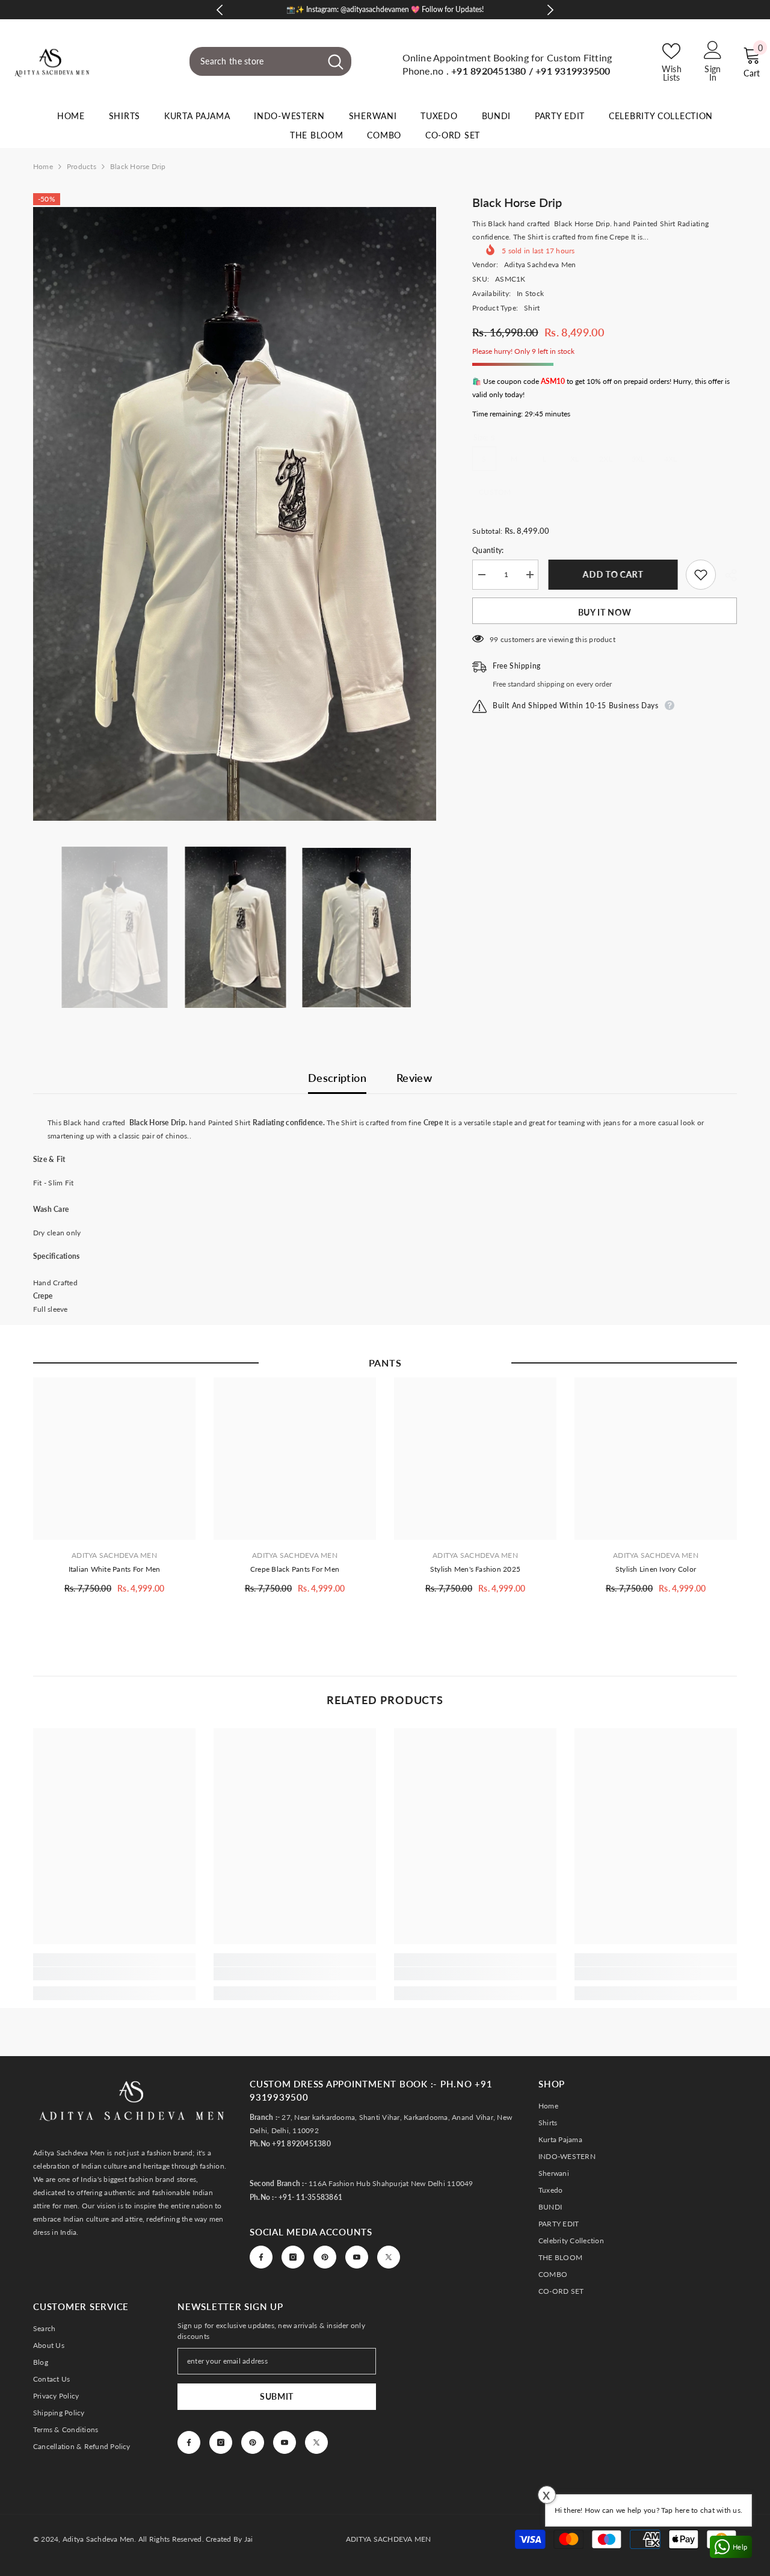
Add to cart (612, 574)
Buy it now (605, 612)
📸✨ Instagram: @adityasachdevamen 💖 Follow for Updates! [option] (385, 9)
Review (414, 1078)
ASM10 (553, 381)
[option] (235, 514)
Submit (277, 2396)
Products (82, 166)
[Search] (270, 61)
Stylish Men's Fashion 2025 (475, 1569)
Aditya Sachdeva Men (540, 264)
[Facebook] (261, 2257)
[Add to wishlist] (701, 575)
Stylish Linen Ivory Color (656, 1569)
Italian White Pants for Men (114, 1569)
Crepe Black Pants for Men (295, 1569)
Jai (249, 2539)
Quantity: (488, 550)
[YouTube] (357, 2257)
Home (43, 166)
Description (337, 1078)
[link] (114, 1974)
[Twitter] (389, 2257)
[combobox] (255, 61)
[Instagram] (293, 2257)
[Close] (760, 2507)
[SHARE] (726, 575)
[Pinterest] (325, 2257)
